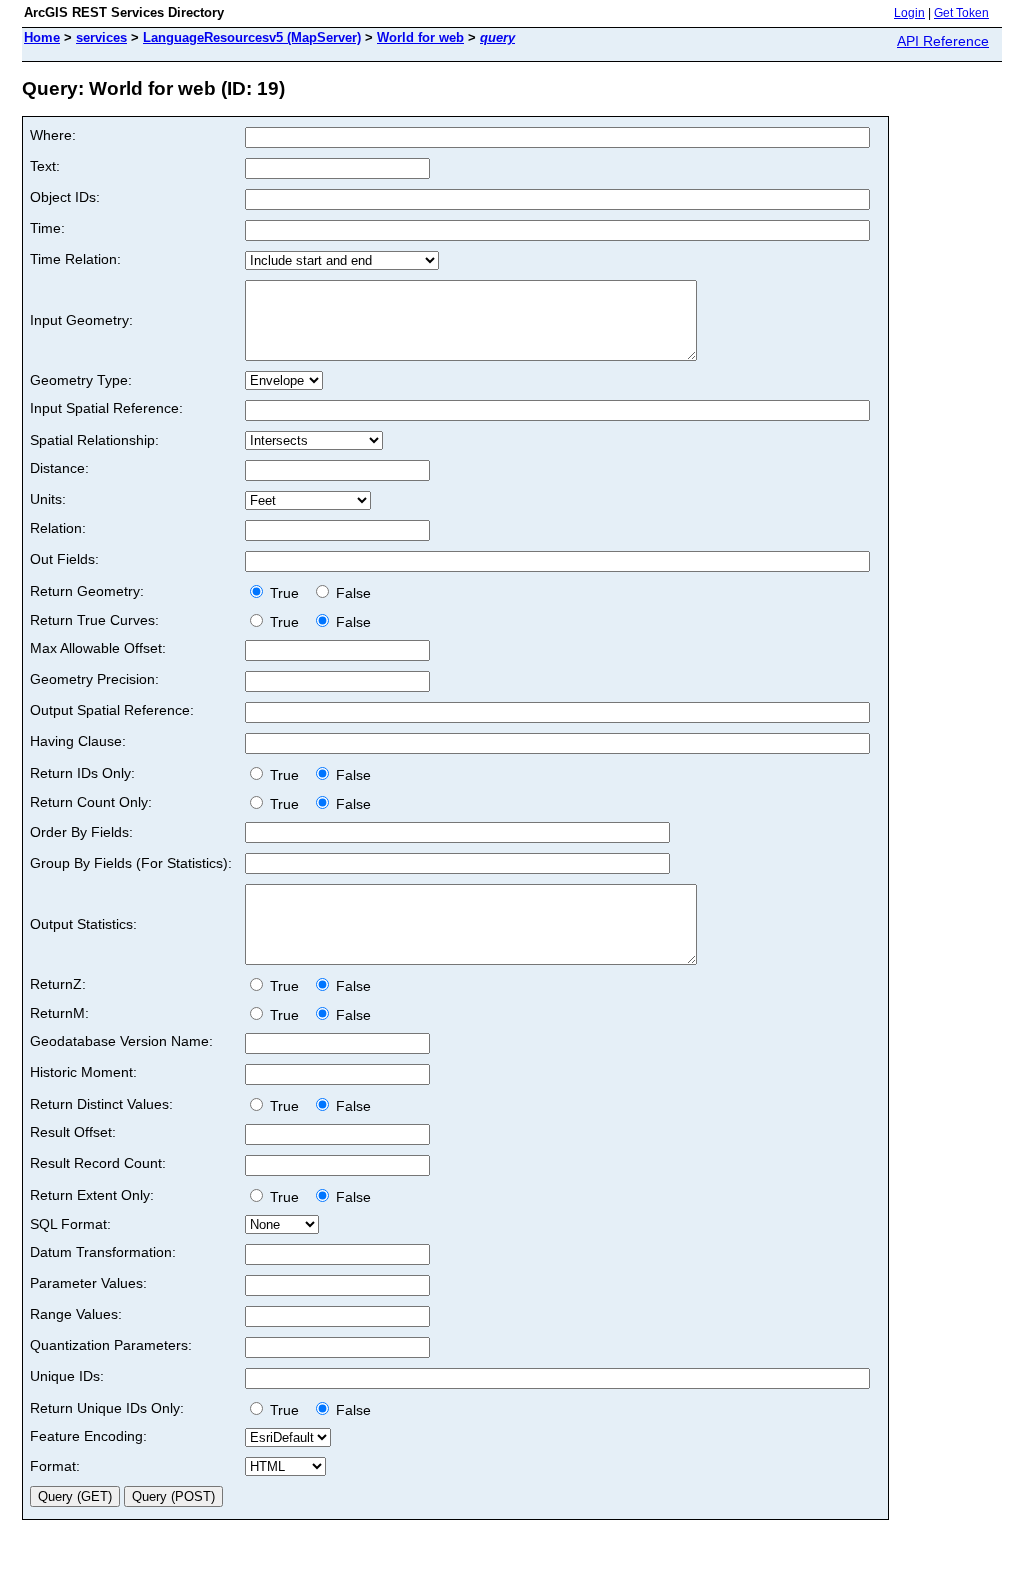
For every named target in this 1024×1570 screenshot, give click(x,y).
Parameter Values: (88, 1283)
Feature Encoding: (88, 1436)
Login (909, 13)
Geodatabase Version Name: (121, 1041)
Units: (48, 499)
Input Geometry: (81, 320)
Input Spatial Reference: (106, 408)
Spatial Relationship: (94, 440)
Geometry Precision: (94, 679)
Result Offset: (73, 1132)
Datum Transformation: (103, 1252)
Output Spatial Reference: (112, 710)
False (351, 593)
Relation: (58, 528)
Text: (45, 166)
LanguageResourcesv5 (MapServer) (252, 37)
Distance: (59, 468)
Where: (53, 135)
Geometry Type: (81, 380)
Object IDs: (65, 197)
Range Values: (76, 1314)
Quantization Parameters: (111, 1345)
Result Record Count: (98, 1163)
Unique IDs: (67, 1376)
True (286, 593)
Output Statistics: (83, 924)
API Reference (943, 41)
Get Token (961, 13)
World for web (420, 37)
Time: (47, 228)
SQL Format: (70, 1224)
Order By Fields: (81, 832)
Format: (55, 1466)
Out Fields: (64, 559)
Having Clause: (78, 741)
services (101, 37)
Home (42, 37)
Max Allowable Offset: (98, 648)
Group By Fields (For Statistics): (131, 863)
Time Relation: (75, 259)
